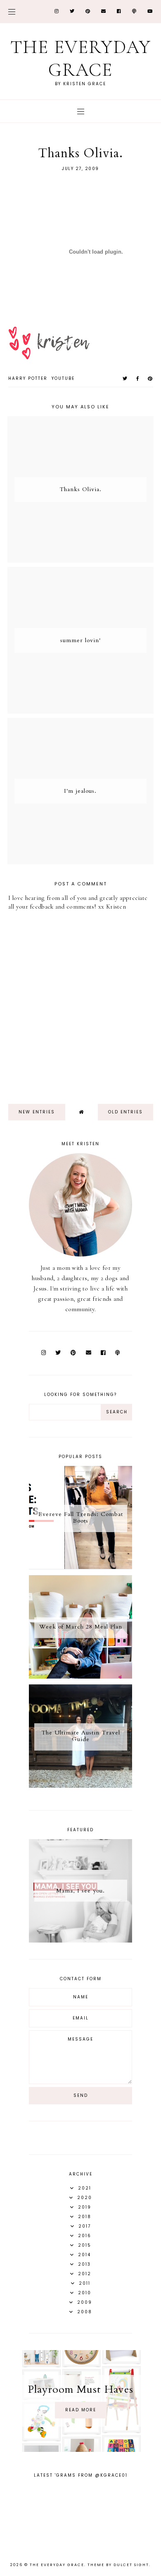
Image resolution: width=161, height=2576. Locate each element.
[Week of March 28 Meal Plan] (80, 1677)
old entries (125, 1112)
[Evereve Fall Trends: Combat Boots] (80, 1567)
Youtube (63, 378)
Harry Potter (28, 378)
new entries (37, 1112)
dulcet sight (131, 2565)
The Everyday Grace (81, 58)
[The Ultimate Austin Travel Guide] (80, 1786)
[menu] (12, 11)
